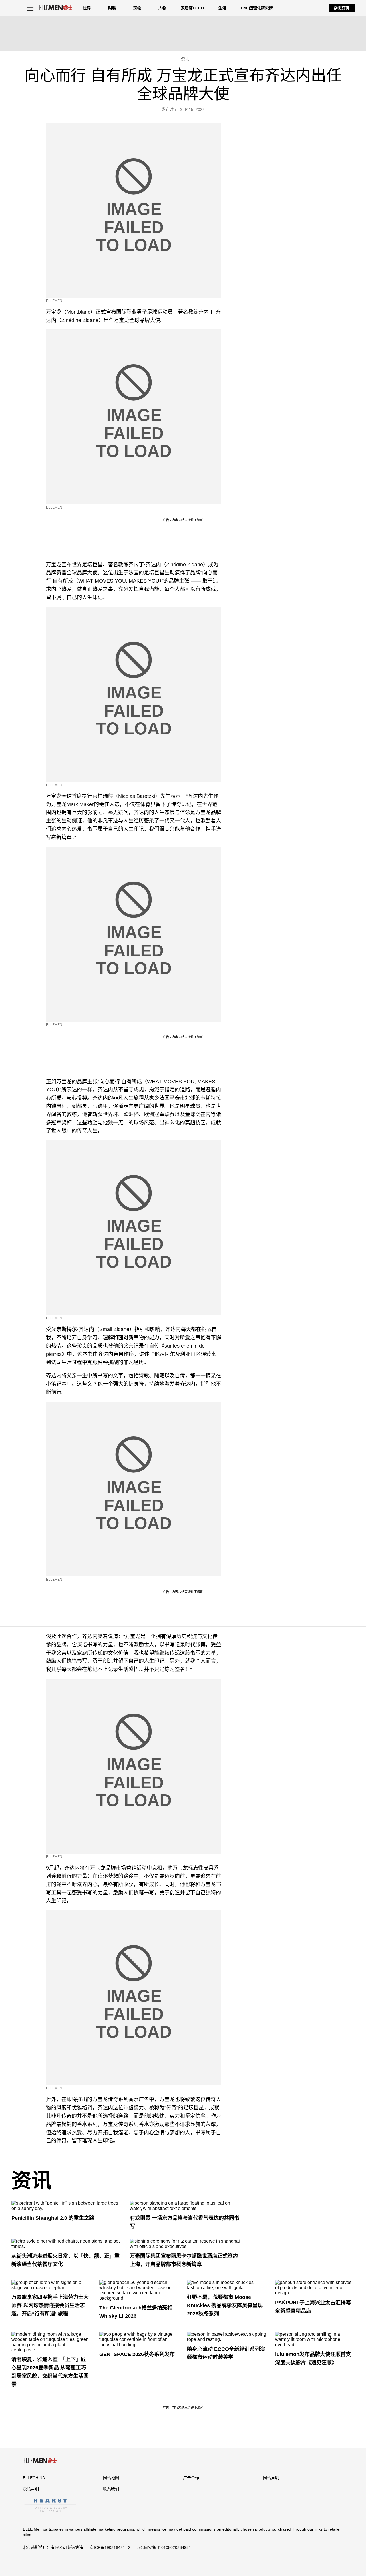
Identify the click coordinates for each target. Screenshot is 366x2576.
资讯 (31, 2181)
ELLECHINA (34, 2478)
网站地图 (111, 2478)
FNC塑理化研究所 (257, 8)
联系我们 (111, 2489)
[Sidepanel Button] (30, 8)
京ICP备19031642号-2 (110, 2547)
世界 (87, 8)
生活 (222, 8)
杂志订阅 (342, 8)
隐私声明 (31, 2489)
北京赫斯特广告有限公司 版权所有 (53, 2547)
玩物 (137, 8)
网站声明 (271, 2478)
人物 (162, 8)
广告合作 (191, 2478)
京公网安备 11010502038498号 (164, 2547)
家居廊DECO (192, 8)
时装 (112, 8)
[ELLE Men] (56, 8)
